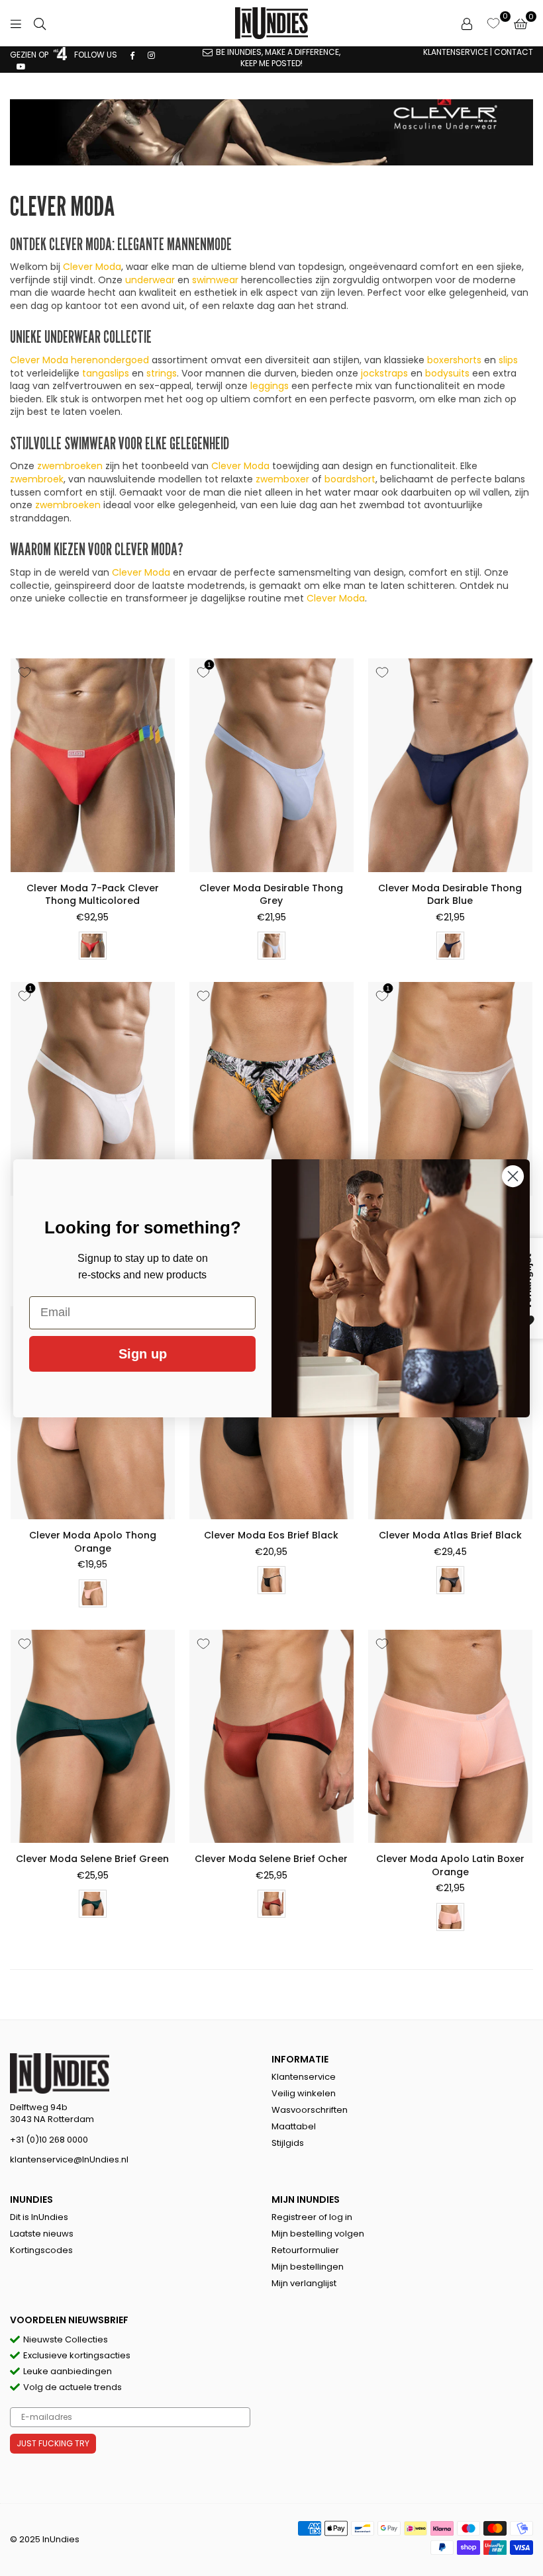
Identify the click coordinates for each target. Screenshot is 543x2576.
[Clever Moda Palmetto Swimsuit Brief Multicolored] (271, 1088)
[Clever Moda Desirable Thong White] (93, 1088)
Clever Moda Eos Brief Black (271, 1535)
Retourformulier (305, 2250)
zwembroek (37, 479)
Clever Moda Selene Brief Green (92, 1859)
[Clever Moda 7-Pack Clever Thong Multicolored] (93, 765)
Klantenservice (304, 2077)
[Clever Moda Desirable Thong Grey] (271, 765)
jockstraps (384, 373)
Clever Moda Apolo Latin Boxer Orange (450, 1865)
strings (162, 373)
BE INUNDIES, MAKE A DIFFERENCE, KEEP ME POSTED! (278, 58)
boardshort (350, 479)
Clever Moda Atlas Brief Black (450, 1535)
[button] (520, 23)
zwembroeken (70, 466)
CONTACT (514, 52)
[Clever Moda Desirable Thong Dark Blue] (450, 765)
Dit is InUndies (39, 2217)
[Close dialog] (513, 1176)
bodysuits (447, 373)
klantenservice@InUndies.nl (69, 2159)
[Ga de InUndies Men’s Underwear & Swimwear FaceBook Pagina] (132, 55)
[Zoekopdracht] (40, 23)
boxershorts (454, 360)
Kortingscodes (41, 2250)
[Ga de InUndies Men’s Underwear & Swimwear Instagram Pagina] (151, 55)
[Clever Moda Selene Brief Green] (93, 1736)
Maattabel (294, 2126)
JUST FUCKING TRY (53, 2443)
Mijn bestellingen (308, 2267)
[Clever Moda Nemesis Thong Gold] (450, 1088)
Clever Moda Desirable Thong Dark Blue (450, 895)
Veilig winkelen (304, 2093)
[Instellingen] (467, 23)
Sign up (143, 1354)
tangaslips (106, 373)
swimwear (215, 280)
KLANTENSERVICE (456, 52)
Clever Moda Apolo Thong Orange (93, 1542)
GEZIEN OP (30, 55)
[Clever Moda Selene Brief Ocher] (271, 1736)
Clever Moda (92, 267)
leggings (270, 386)
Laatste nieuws (42, 2234)
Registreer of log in (312, 2217)
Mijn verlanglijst (304, 2283)
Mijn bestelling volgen (318, 2234)
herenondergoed (110, 360)
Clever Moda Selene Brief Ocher (271, 1859)
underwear (150, 280)
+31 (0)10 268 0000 (49, 2140)
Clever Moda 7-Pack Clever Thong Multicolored (93, 895)
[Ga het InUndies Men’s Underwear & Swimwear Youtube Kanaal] (21, 66)
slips (508, 360)
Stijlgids (288, 2143)
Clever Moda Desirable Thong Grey (271, 895)
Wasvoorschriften (310, 2110)
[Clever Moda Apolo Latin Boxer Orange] (450, 1736)
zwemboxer (282, 479)
